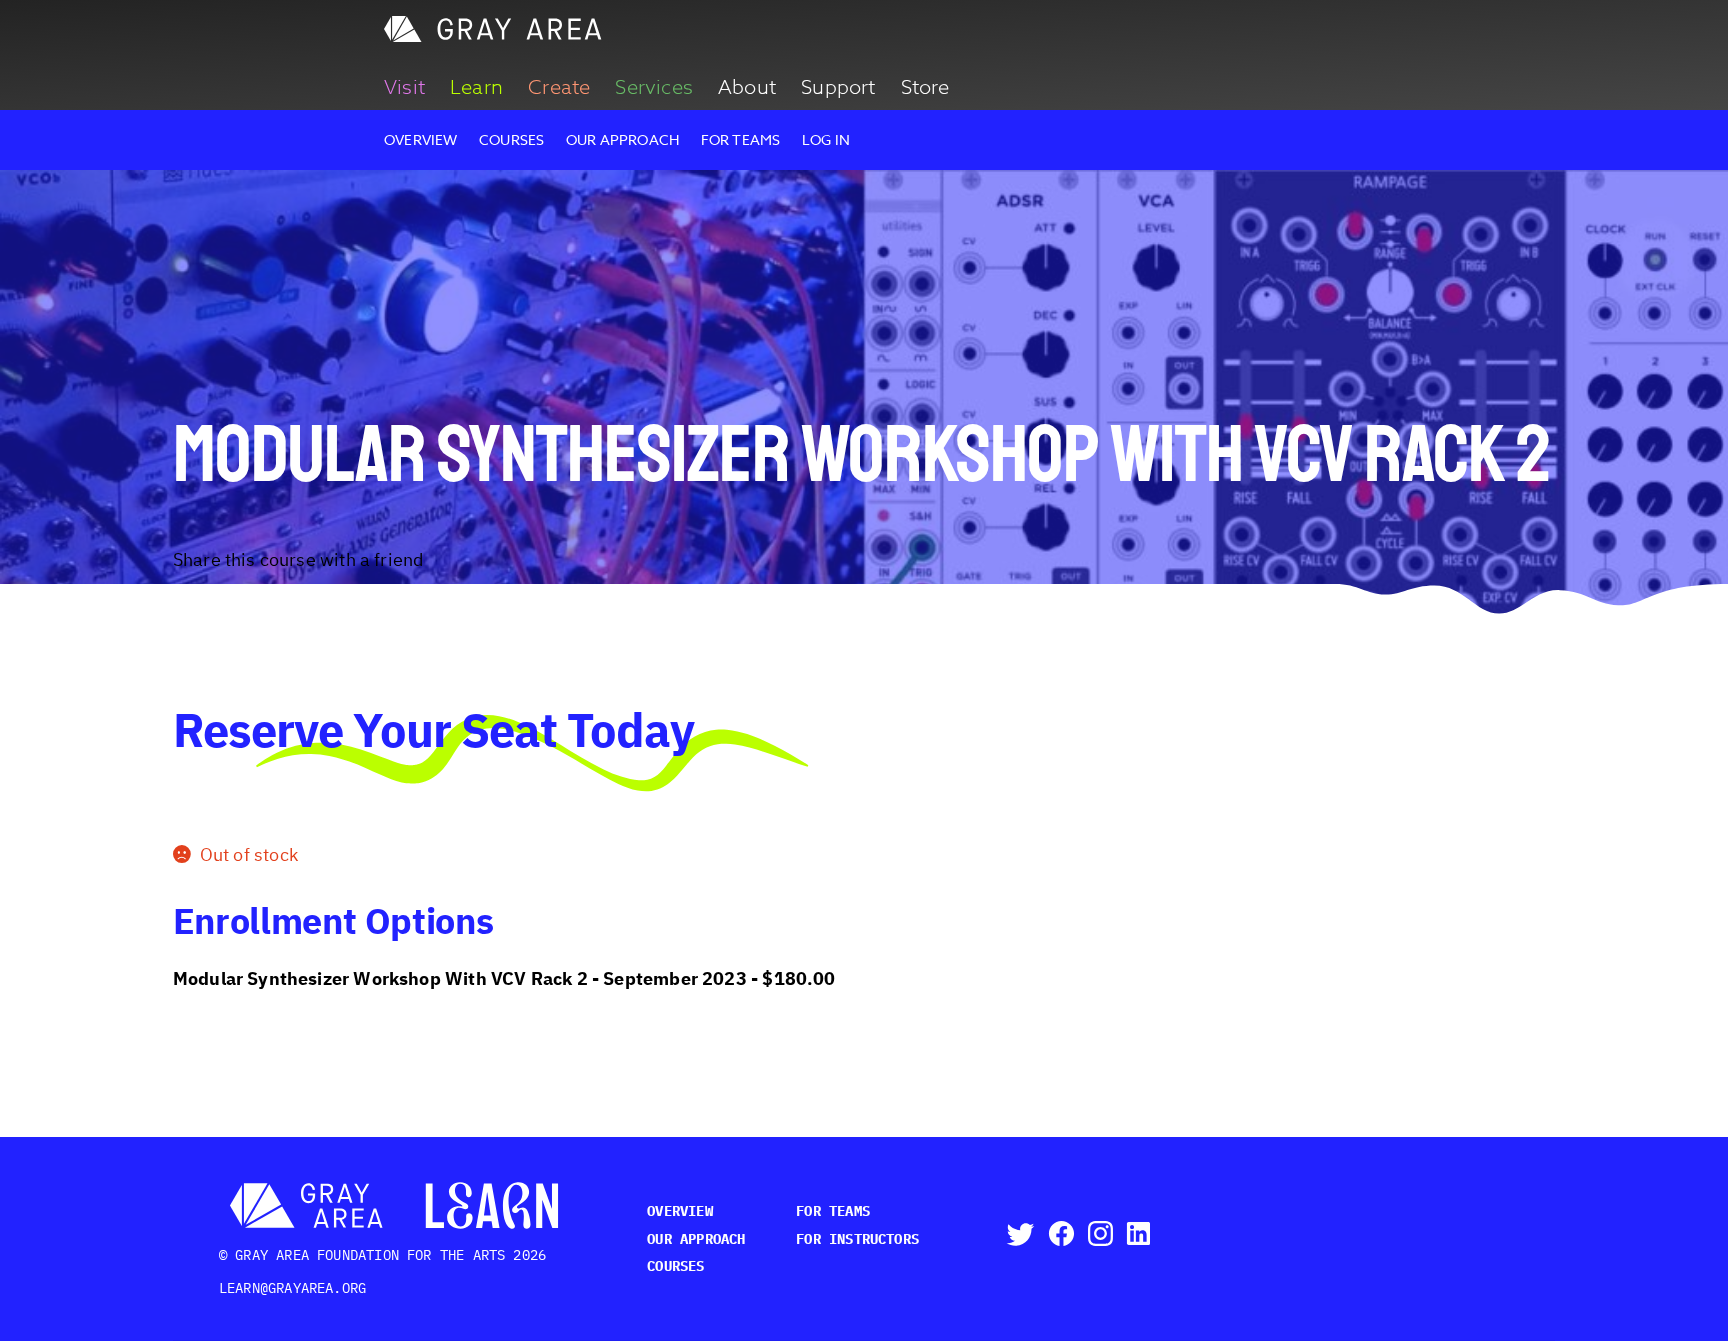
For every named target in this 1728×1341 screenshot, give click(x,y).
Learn (476, 87)
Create (559, 87)
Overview (420, 139)
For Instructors (857, 1239)
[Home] (494, 36)
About (747, 87)
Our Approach (622, 139)
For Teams (741, 139)
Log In (826, 139)
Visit (404, 87)
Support (838, 87)
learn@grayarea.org (292, 1288)
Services (653, 87)
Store (925, 87)
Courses (511, 139)
